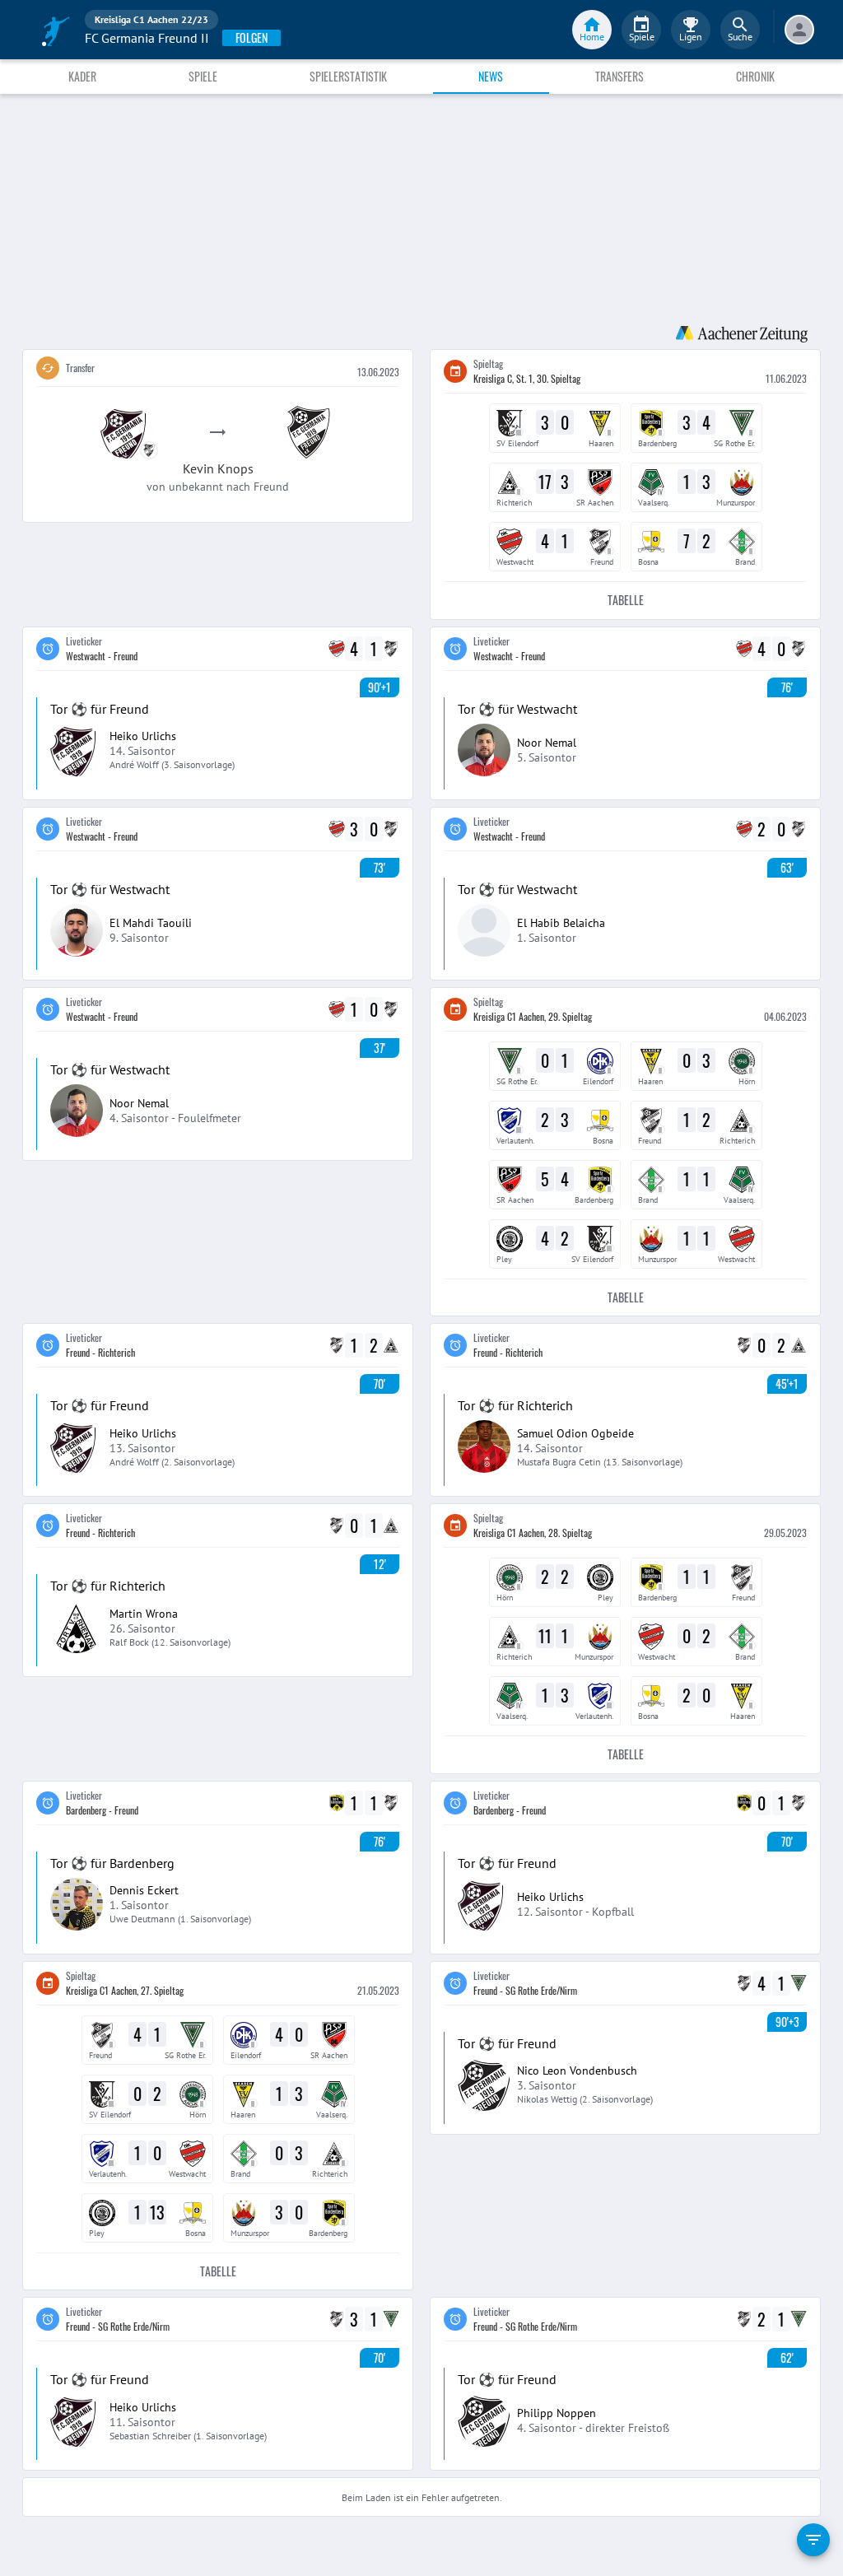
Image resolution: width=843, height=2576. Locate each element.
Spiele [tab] (203, 76)
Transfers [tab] (619, 76)
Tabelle (626, 600)
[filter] (813, 2540)
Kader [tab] (82, 76)
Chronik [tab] (755, 76)
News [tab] (491, 76)
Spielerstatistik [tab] (348, 76)
